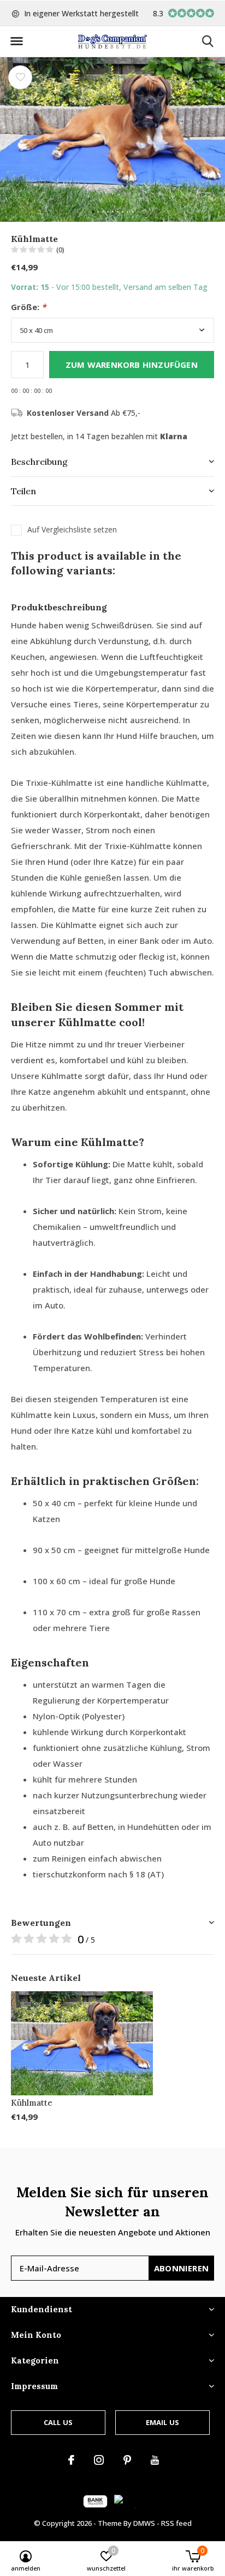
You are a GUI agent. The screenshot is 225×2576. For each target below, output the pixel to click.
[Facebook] (71, 2460)
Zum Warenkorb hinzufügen (132, 365)
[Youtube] (155, 2460)
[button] (16, 41)
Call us (58, 2422)
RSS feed (176, 2523)
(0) (60, 250)
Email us (162, 2422)
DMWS (144, 2523)
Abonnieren (181, 2268)
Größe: (28, 307)
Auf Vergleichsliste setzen (72, 530)
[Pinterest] (127, 2460)
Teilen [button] (23, 491)
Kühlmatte (32, 2103)
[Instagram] (99, 2460)
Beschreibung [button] (39, 462)
